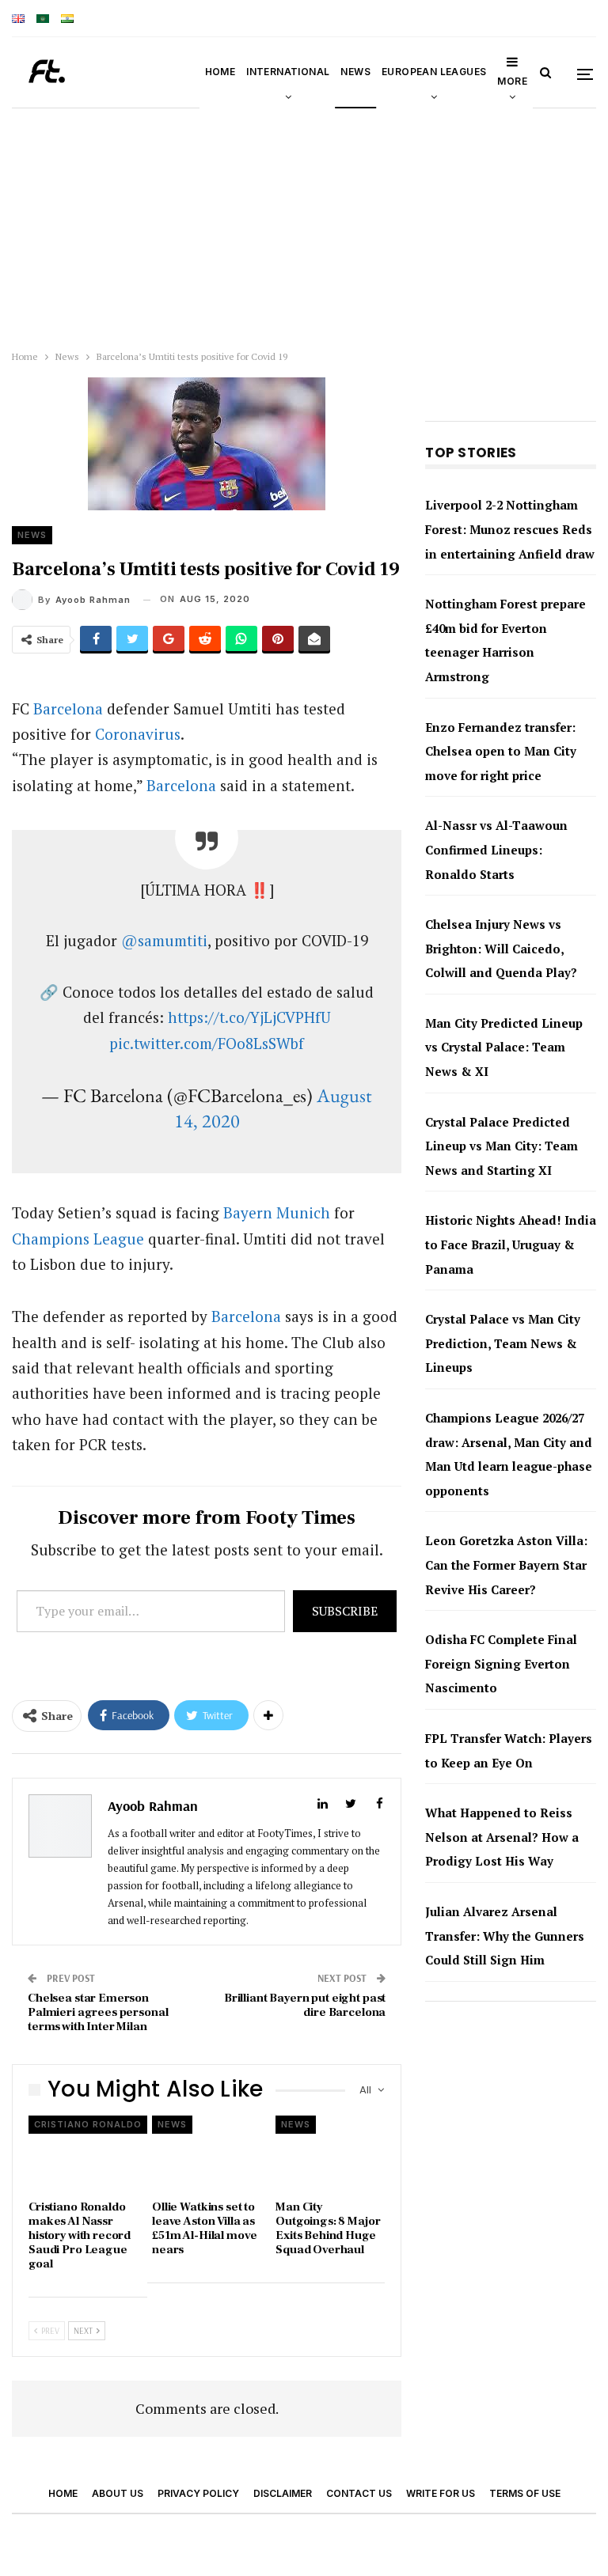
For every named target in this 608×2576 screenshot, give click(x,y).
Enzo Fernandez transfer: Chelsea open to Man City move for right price (501, 751)
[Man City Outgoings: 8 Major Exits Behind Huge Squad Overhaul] (330, 2154)
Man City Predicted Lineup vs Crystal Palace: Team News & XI (504, 1047)
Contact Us (359, 2493)
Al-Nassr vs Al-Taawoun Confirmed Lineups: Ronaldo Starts (496, 849)
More (512, 81)
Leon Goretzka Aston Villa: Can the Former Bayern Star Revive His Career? (506, 1565)
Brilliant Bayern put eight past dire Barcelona (305, 2005)
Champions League (78, 1239)
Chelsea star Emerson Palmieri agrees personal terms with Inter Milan (98, 2012)
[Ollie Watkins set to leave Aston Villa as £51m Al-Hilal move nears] (207, 2154)
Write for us (441, 2493)
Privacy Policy (198, 2493)
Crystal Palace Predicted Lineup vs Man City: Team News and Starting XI (502, 1146)
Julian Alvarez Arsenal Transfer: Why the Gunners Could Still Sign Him (505, 1936)
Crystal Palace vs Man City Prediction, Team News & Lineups (503, 1343)
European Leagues (434, 72)
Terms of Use (525, 2493)
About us (118, 2493)
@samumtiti (164, 940)
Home (220, 72)
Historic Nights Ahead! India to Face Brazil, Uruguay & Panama (511, 1244)
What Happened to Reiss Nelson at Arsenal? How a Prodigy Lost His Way (502, 1837)
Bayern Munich (277, 1212)
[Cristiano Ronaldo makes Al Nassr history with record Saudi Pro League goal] (83, 2154)
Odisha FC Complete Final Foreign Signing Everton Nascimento (501, 1663)
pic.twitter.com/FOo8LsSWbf (207, 1043)
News (355, 72)
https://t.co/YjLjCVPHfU (249, 1017)
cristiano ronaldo (88, 2124)
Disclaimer (283, 2493)
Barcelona (68, 708)
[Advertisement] (304, 225)
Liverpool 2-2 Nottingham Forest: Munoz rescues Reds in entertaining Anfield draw (510, 529)
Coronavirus (138, 734)
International (288, 72)
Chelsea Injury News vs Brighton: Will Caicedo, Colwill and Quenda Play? (501, 948)
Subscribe (345, 1611)
